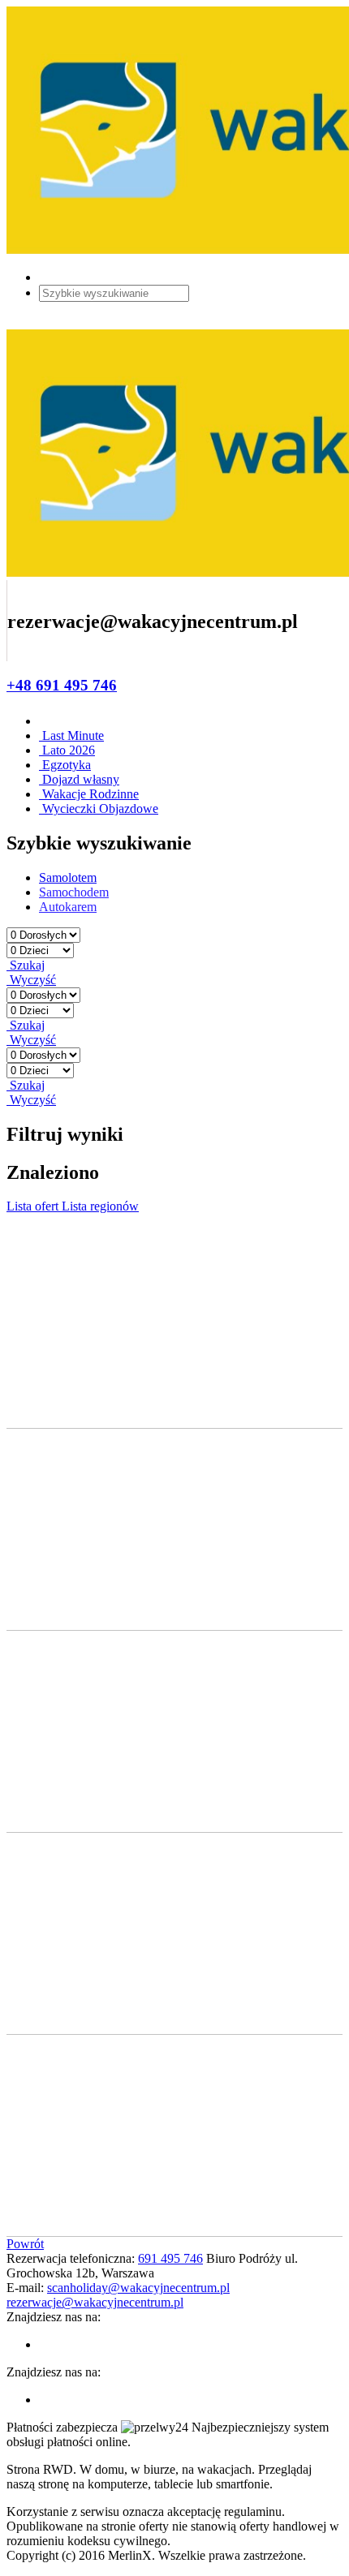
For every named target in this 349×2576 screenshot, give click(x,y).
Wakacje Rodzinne (89, 794)
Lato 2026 (67, 750)
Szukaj (26, 965)
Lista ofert (34, 1206)
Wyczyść (31, 980)
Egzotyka (65, 765)
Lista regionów (100, 1206)
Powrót (25, 2244)
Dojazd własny (79, 779)
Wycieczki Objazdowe (99, 808)
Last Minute (71, 735)
